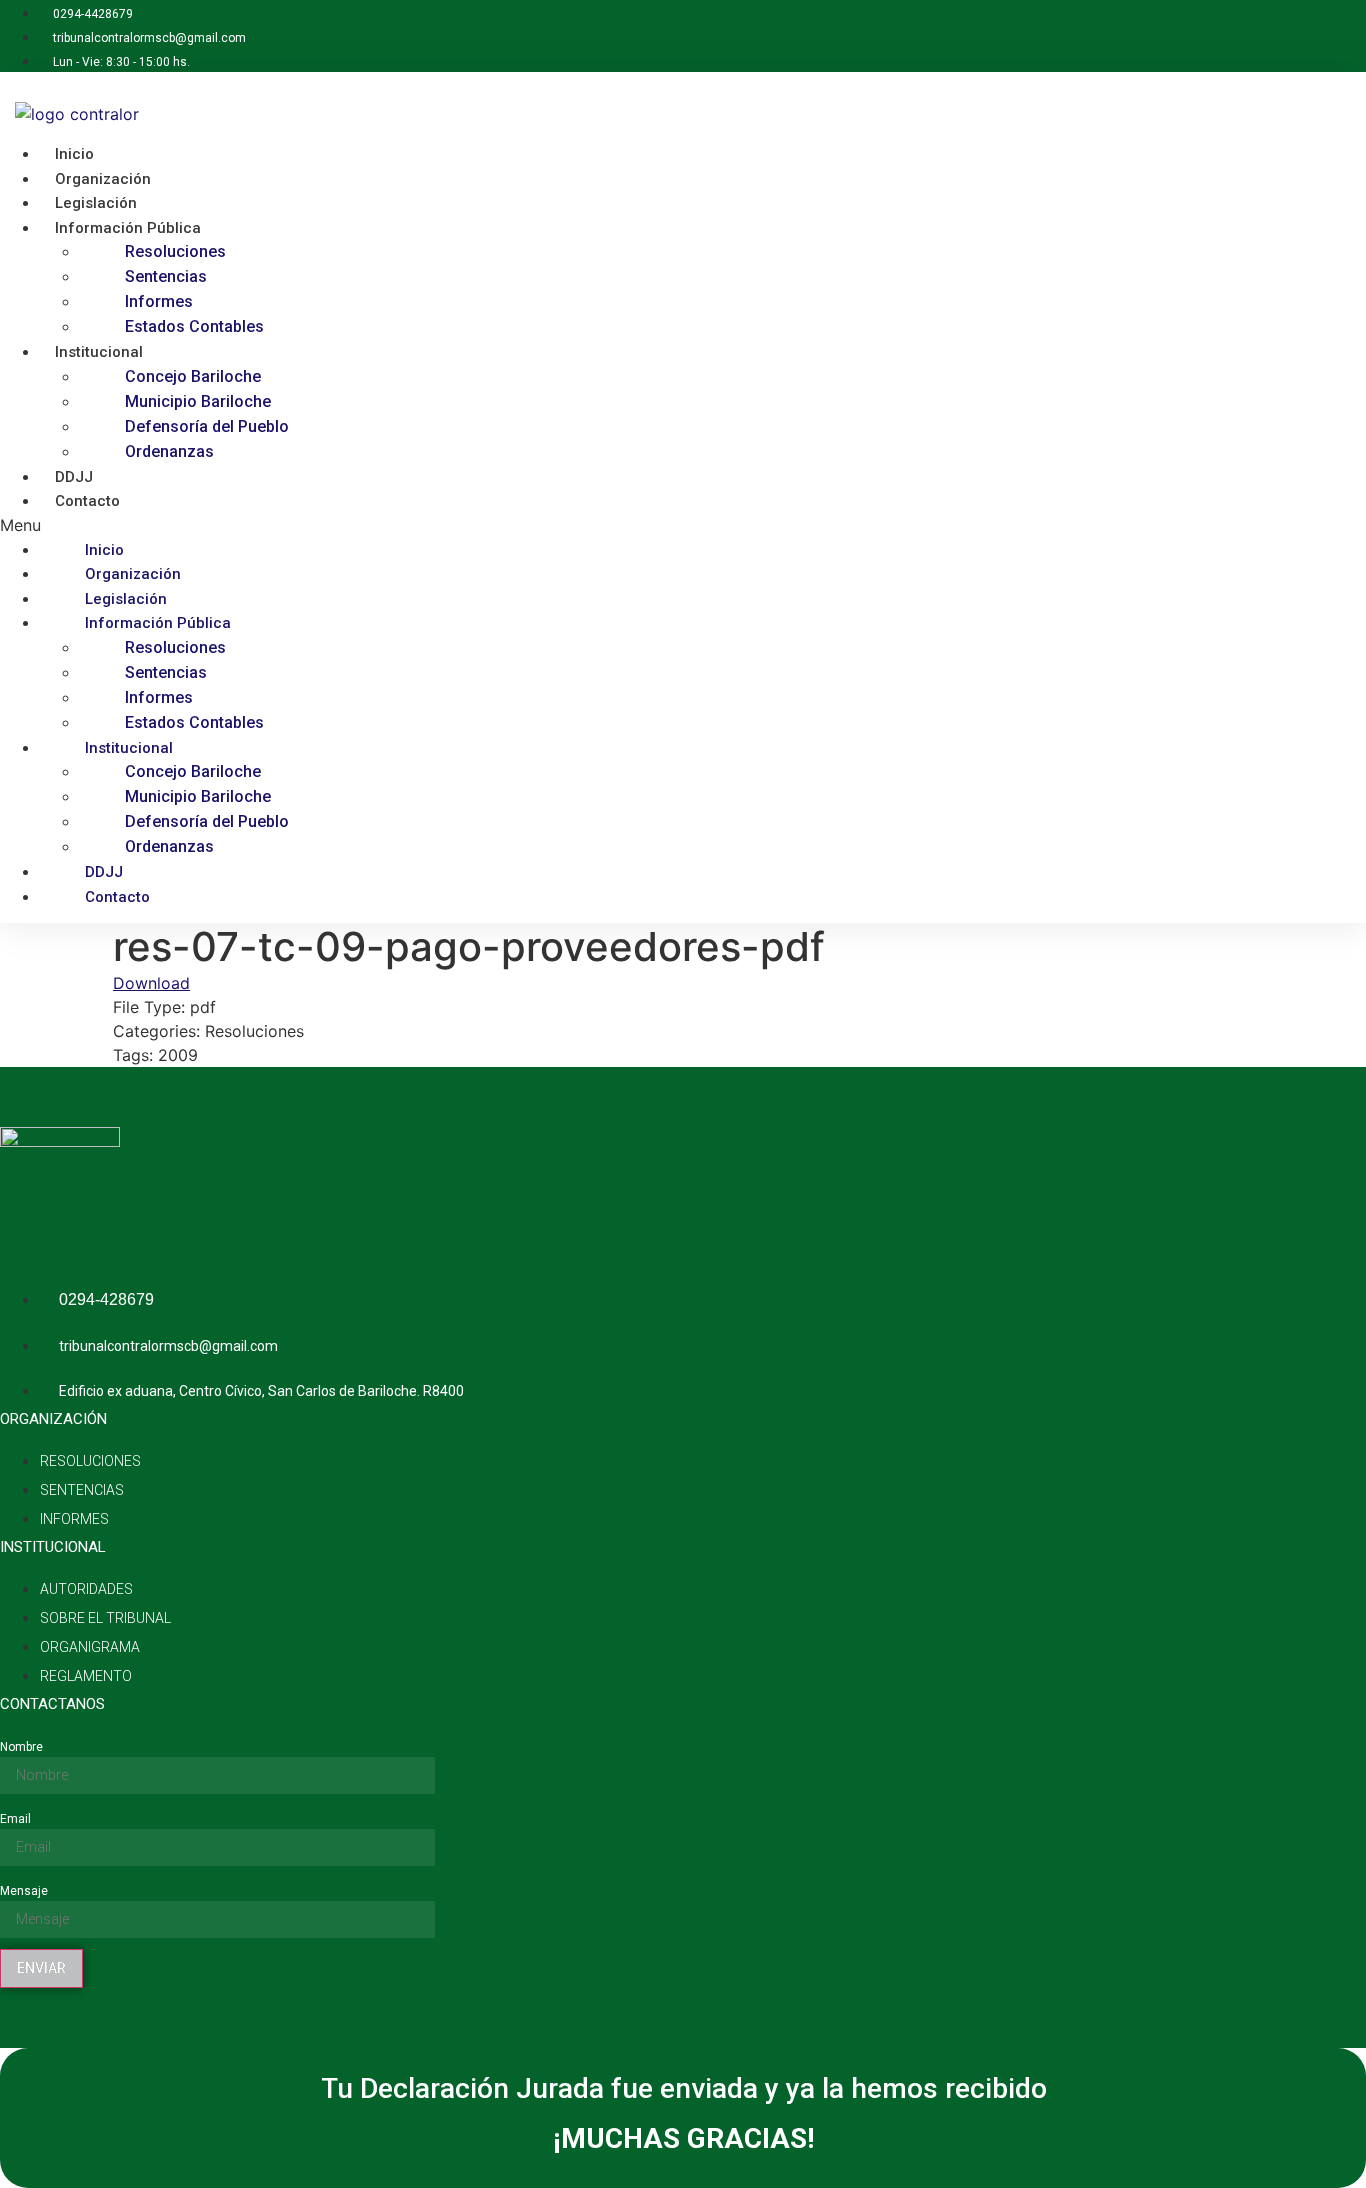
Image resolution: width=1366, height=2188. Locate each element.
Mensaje (24, 1891)
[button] (456, 525)
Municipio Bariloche (198, 401)
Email (15, 1819)
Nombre (21, 1747)
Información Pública (128, 228)
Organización (133, 574)
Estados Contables (194, 326)
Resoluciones (175, 251)
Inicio (104, 550)
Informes (159, 301)
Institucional (99, 352)
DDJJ (104, 872)
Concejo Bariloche (193, 376)
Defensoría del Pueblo (207, 426)
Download (151, 983)
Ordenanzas (169, 451)
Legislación (126, 599)
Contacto (87, 501)
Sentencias (166, 276)
